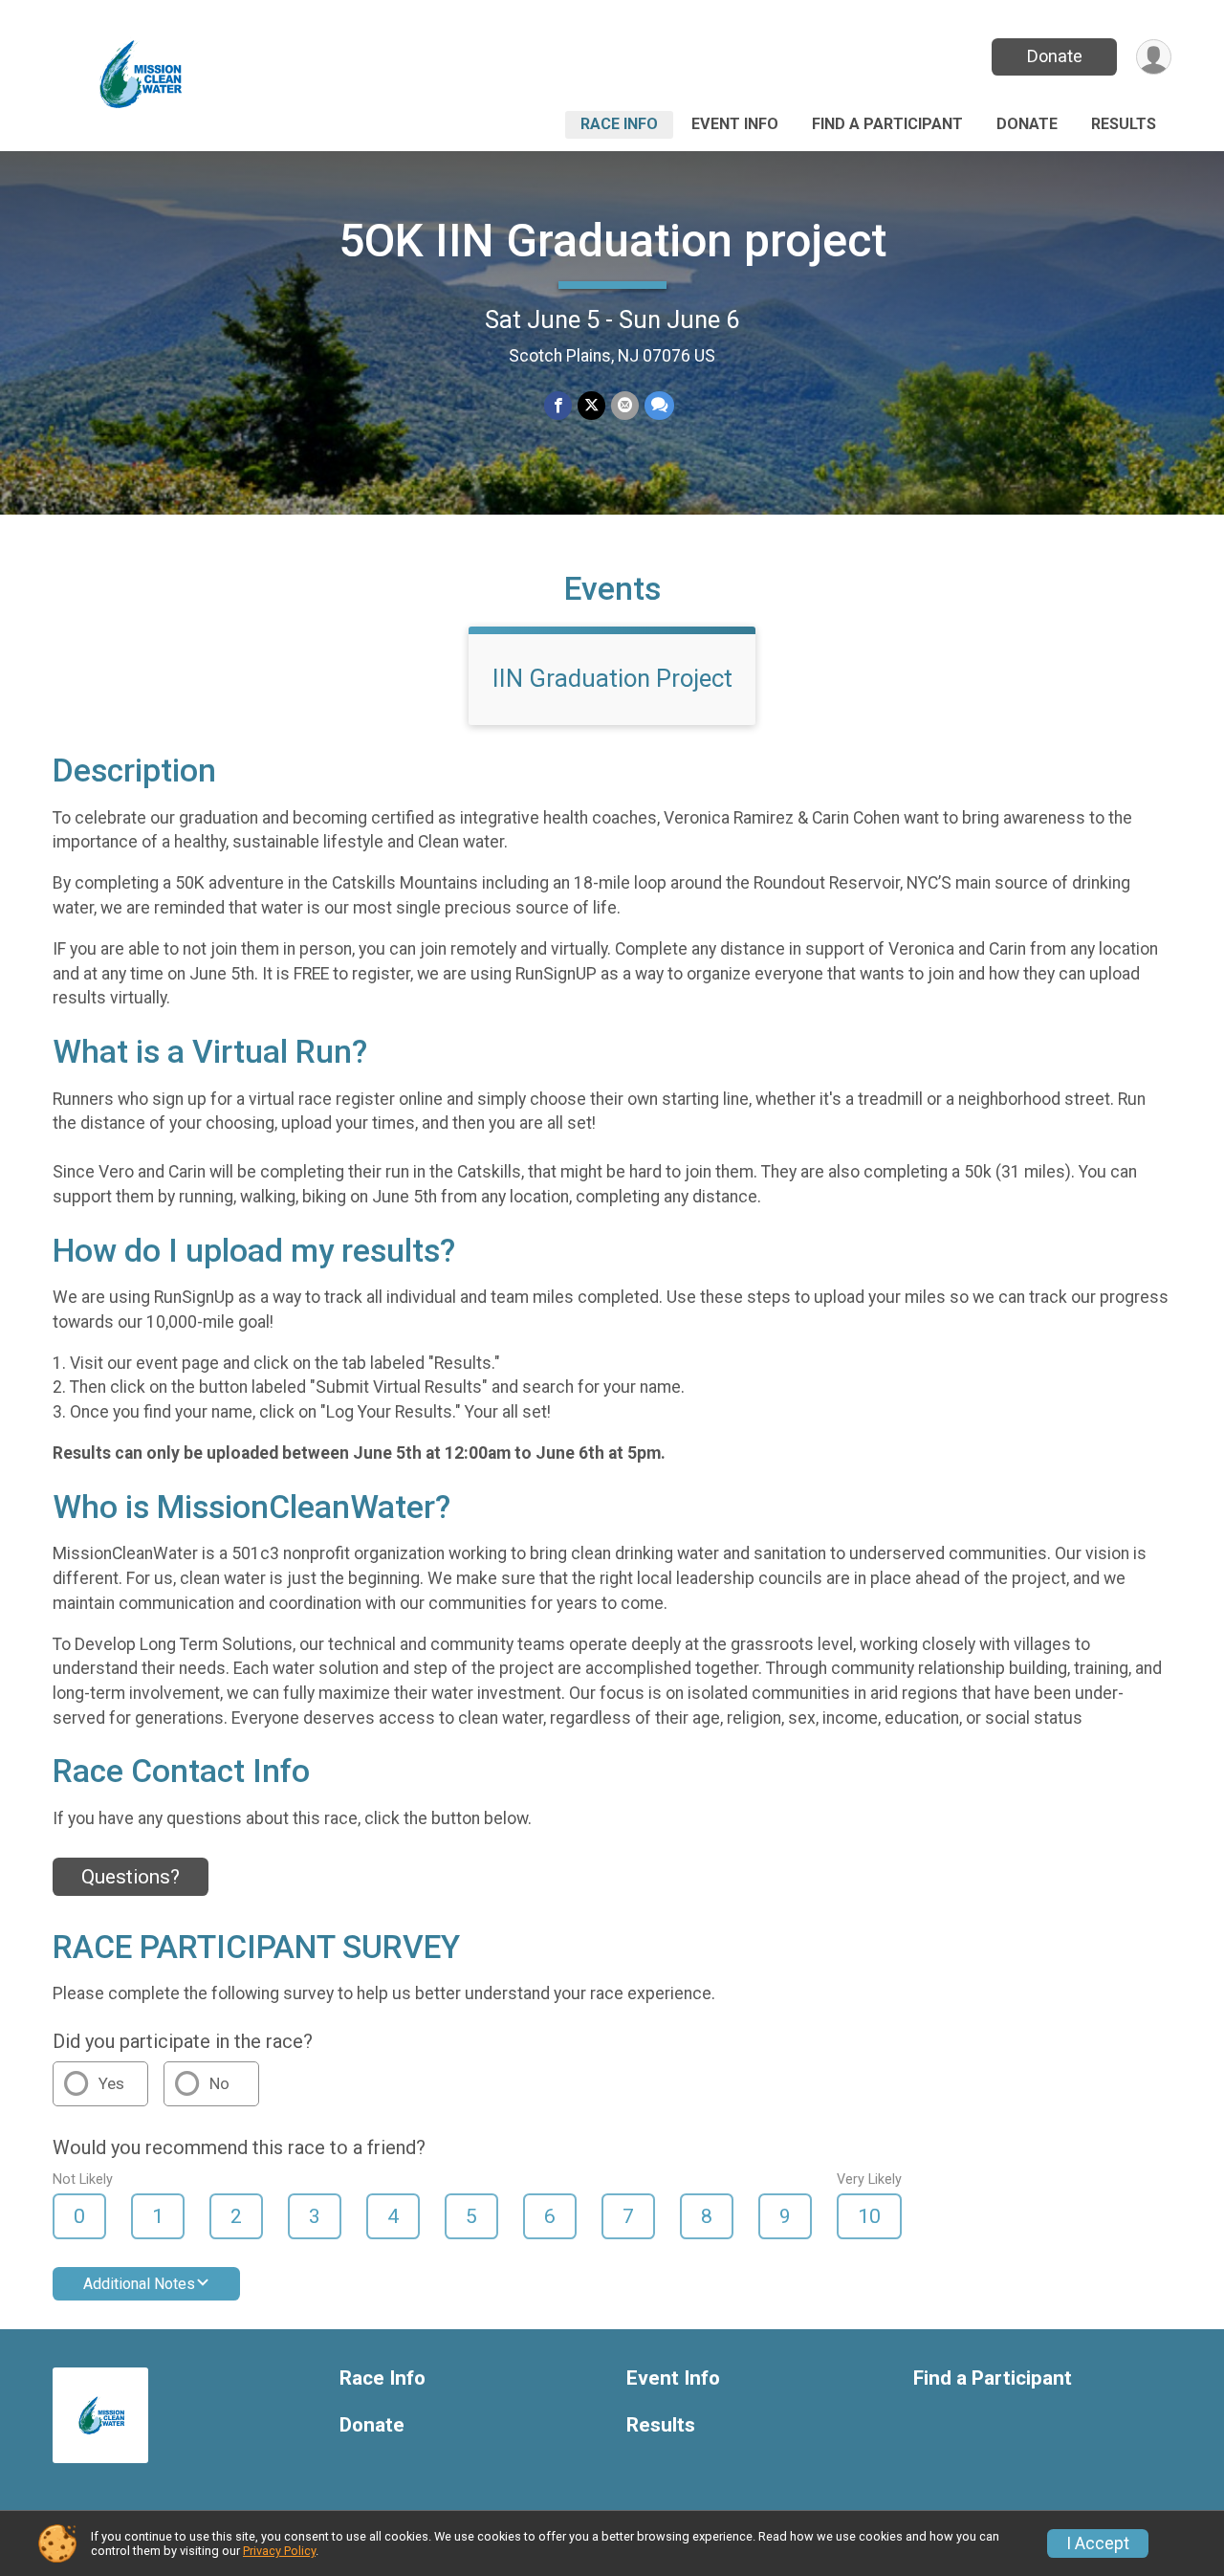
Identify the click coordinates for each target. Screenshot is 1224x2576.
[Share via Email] (625, 405)
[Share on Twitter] (591, 405)
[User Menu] (1154, 57)
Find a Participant (887, 124)
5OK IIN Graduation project (612, 241)
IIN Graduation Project (612, 678)
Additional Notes (139, 2284)
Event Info (735, 124)
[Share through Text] (659, 405)
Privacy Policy (279, 2551)
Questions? (131, 1877)
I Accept (1098, 2543)
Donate (1055, 56)
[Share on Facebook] (558, 405)
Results (1124, 124)
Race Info (619, 124)
